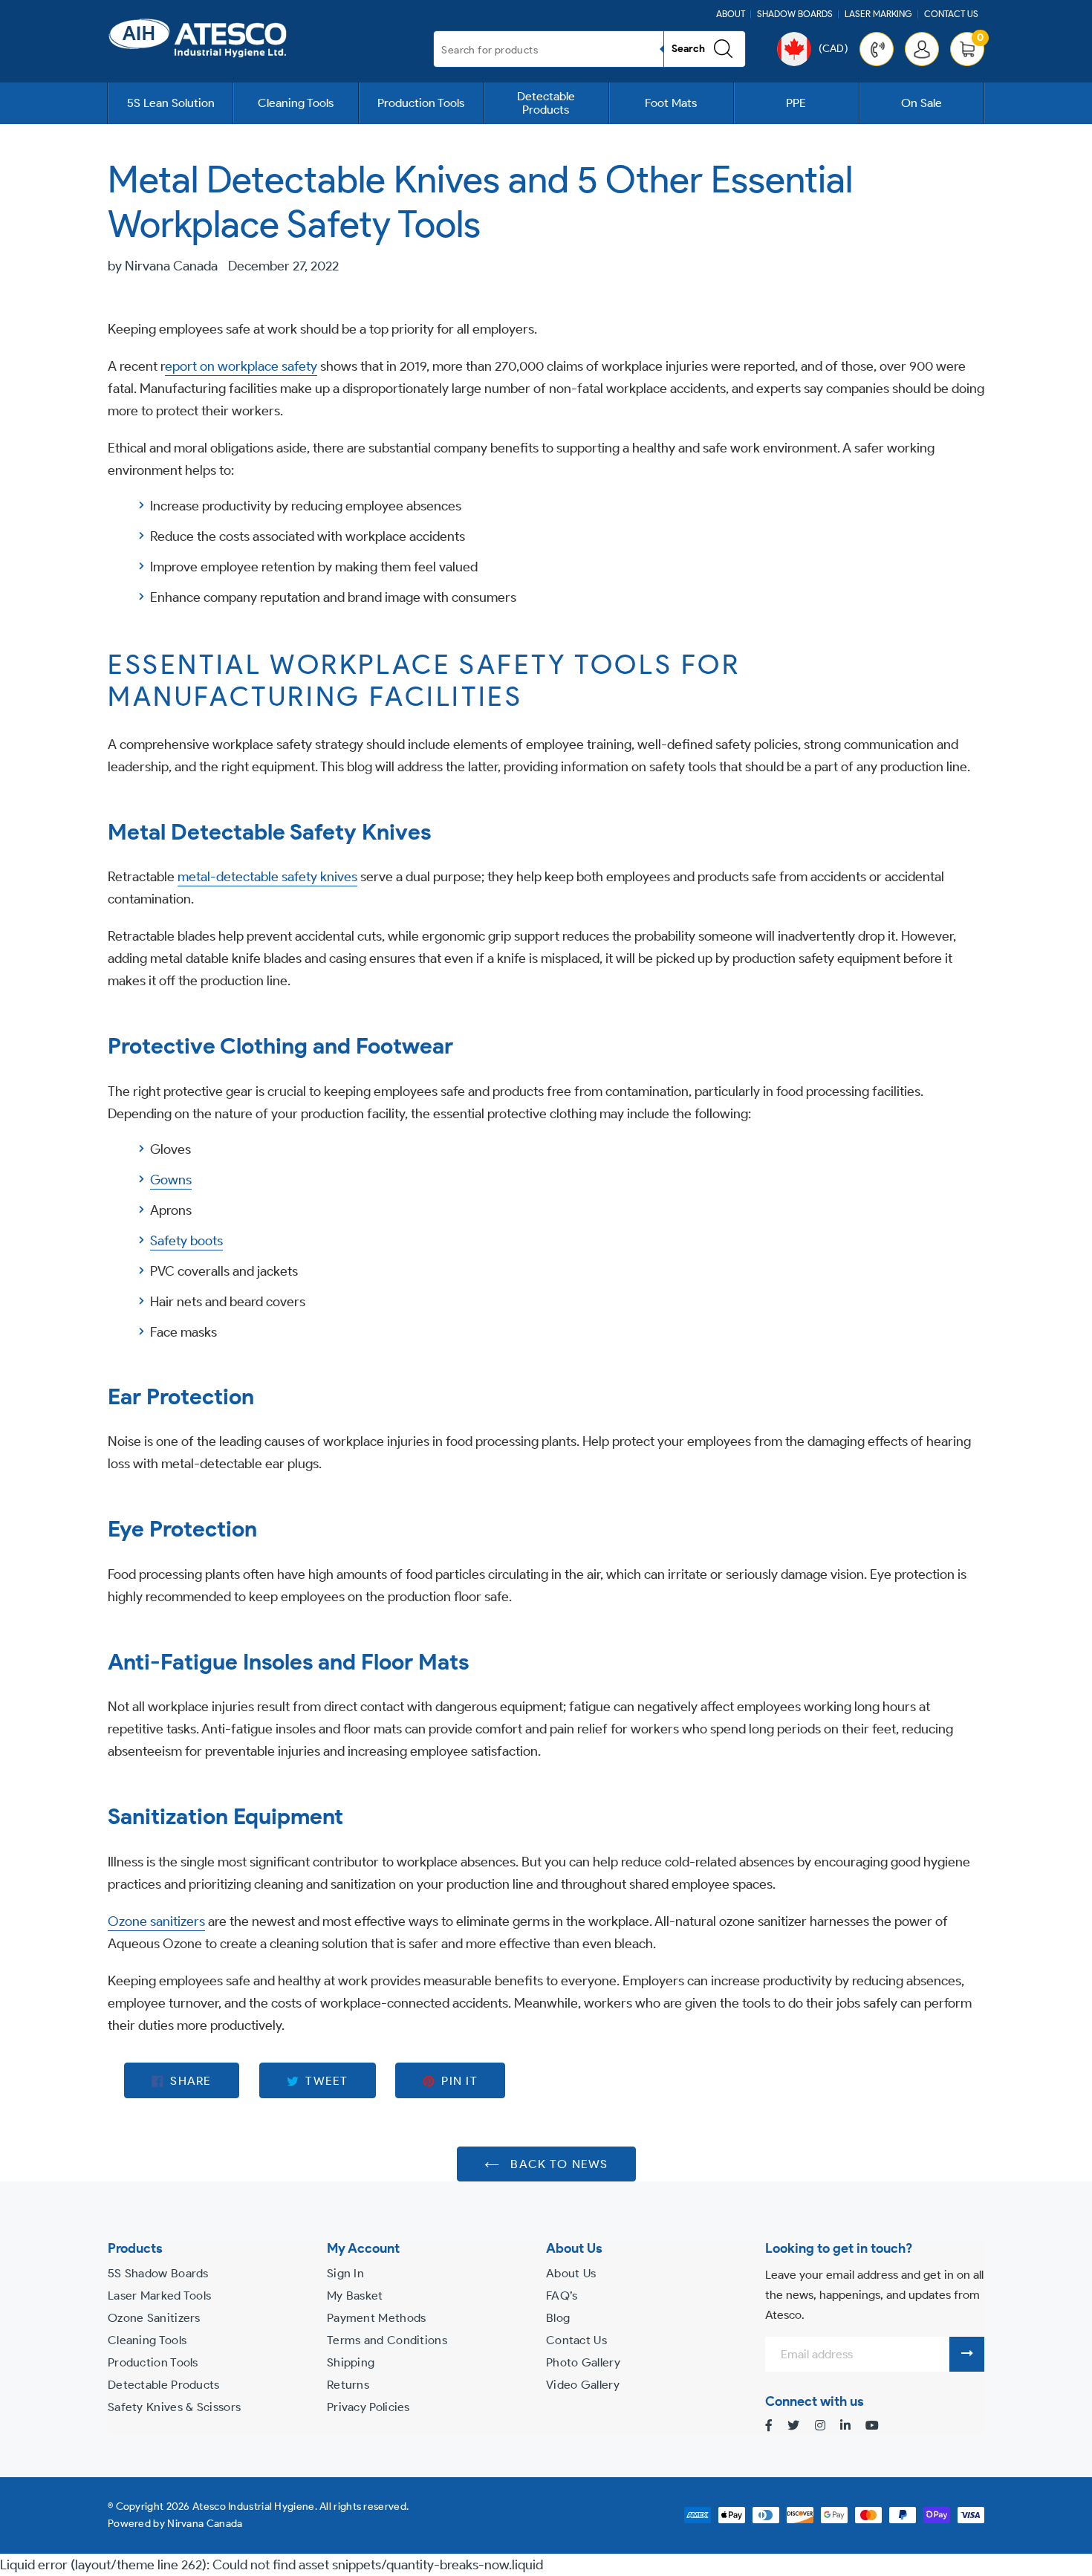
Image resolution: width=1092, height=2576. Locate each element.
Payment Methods (377, 2318)
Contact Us (951, 14)
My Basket (355, 2296)
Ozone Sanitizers (154, 2318)
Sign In (345, 2273)
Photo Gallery (583, 2362)
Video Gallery (583, 2385)
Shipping (351, 2362)
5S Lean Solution (171, 103)
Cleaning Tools (296, 103)
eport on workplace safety (241, 366)
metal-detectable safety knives (267, 877)
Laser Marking (878, 14)
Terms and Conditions (387, 2340)
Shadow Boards (795, 14)
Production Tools (421, 103)
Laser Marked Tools (159, 2296)
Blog (558, 2318)
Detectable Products (546, 103)
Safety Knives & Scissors (174, 2407)
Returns (348, 2385)
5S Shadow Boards (158, 2273)
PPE (796, 103)
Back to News (558, 2163)
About (731, 14)
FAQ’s (562, 2296)
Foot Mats (671, 103)
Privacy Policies (368, 2407)
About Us (571, 2273)
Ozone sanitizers (156, 1921)
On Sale (922, 103)
